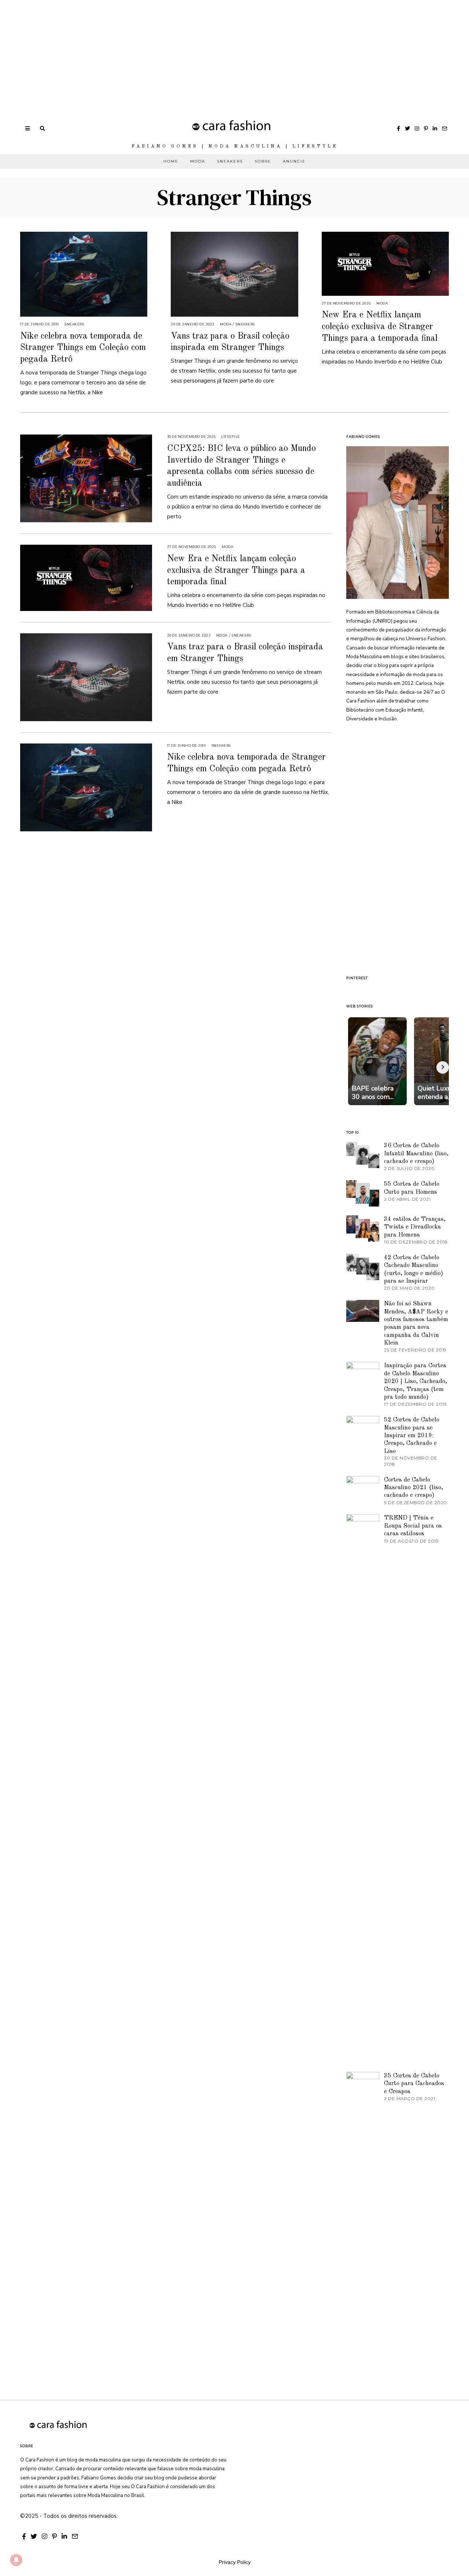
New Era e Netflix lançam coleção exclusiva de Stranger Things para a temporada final (380, 327)
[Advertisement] (220, 51)
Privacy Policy (235, 2562)
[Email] (444, 128)
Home (171, 161)
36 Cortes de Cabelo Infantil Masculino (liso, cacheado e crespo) (416, 1153)
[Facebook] (398, 128)
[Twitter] (407, 128)
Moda (198, 161)
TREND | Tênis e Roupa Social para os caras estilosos (413, 1526)
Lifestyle (231, 437)
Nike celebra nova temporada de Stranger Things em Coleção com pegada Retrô (83, 348)
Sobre (263, 161)
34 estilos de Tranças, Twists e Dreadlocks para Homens (415, 1227)
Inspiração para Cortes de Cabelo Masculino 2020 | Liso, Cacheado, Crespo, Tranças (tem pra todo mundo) (416, 1381)
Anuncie (294, 161)
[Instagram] (417, 128)
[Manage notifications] (16, 2560)
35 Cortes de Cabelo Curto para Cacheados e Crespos (414, 2084)
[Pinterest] (426, 128)
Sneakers (230, 161)
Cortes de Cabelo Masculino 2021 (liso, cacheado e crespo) (413, 1488)
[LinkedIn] (435, 128)
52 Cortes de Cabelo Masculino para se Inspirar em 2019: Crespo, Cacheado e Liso (412, 1436)
